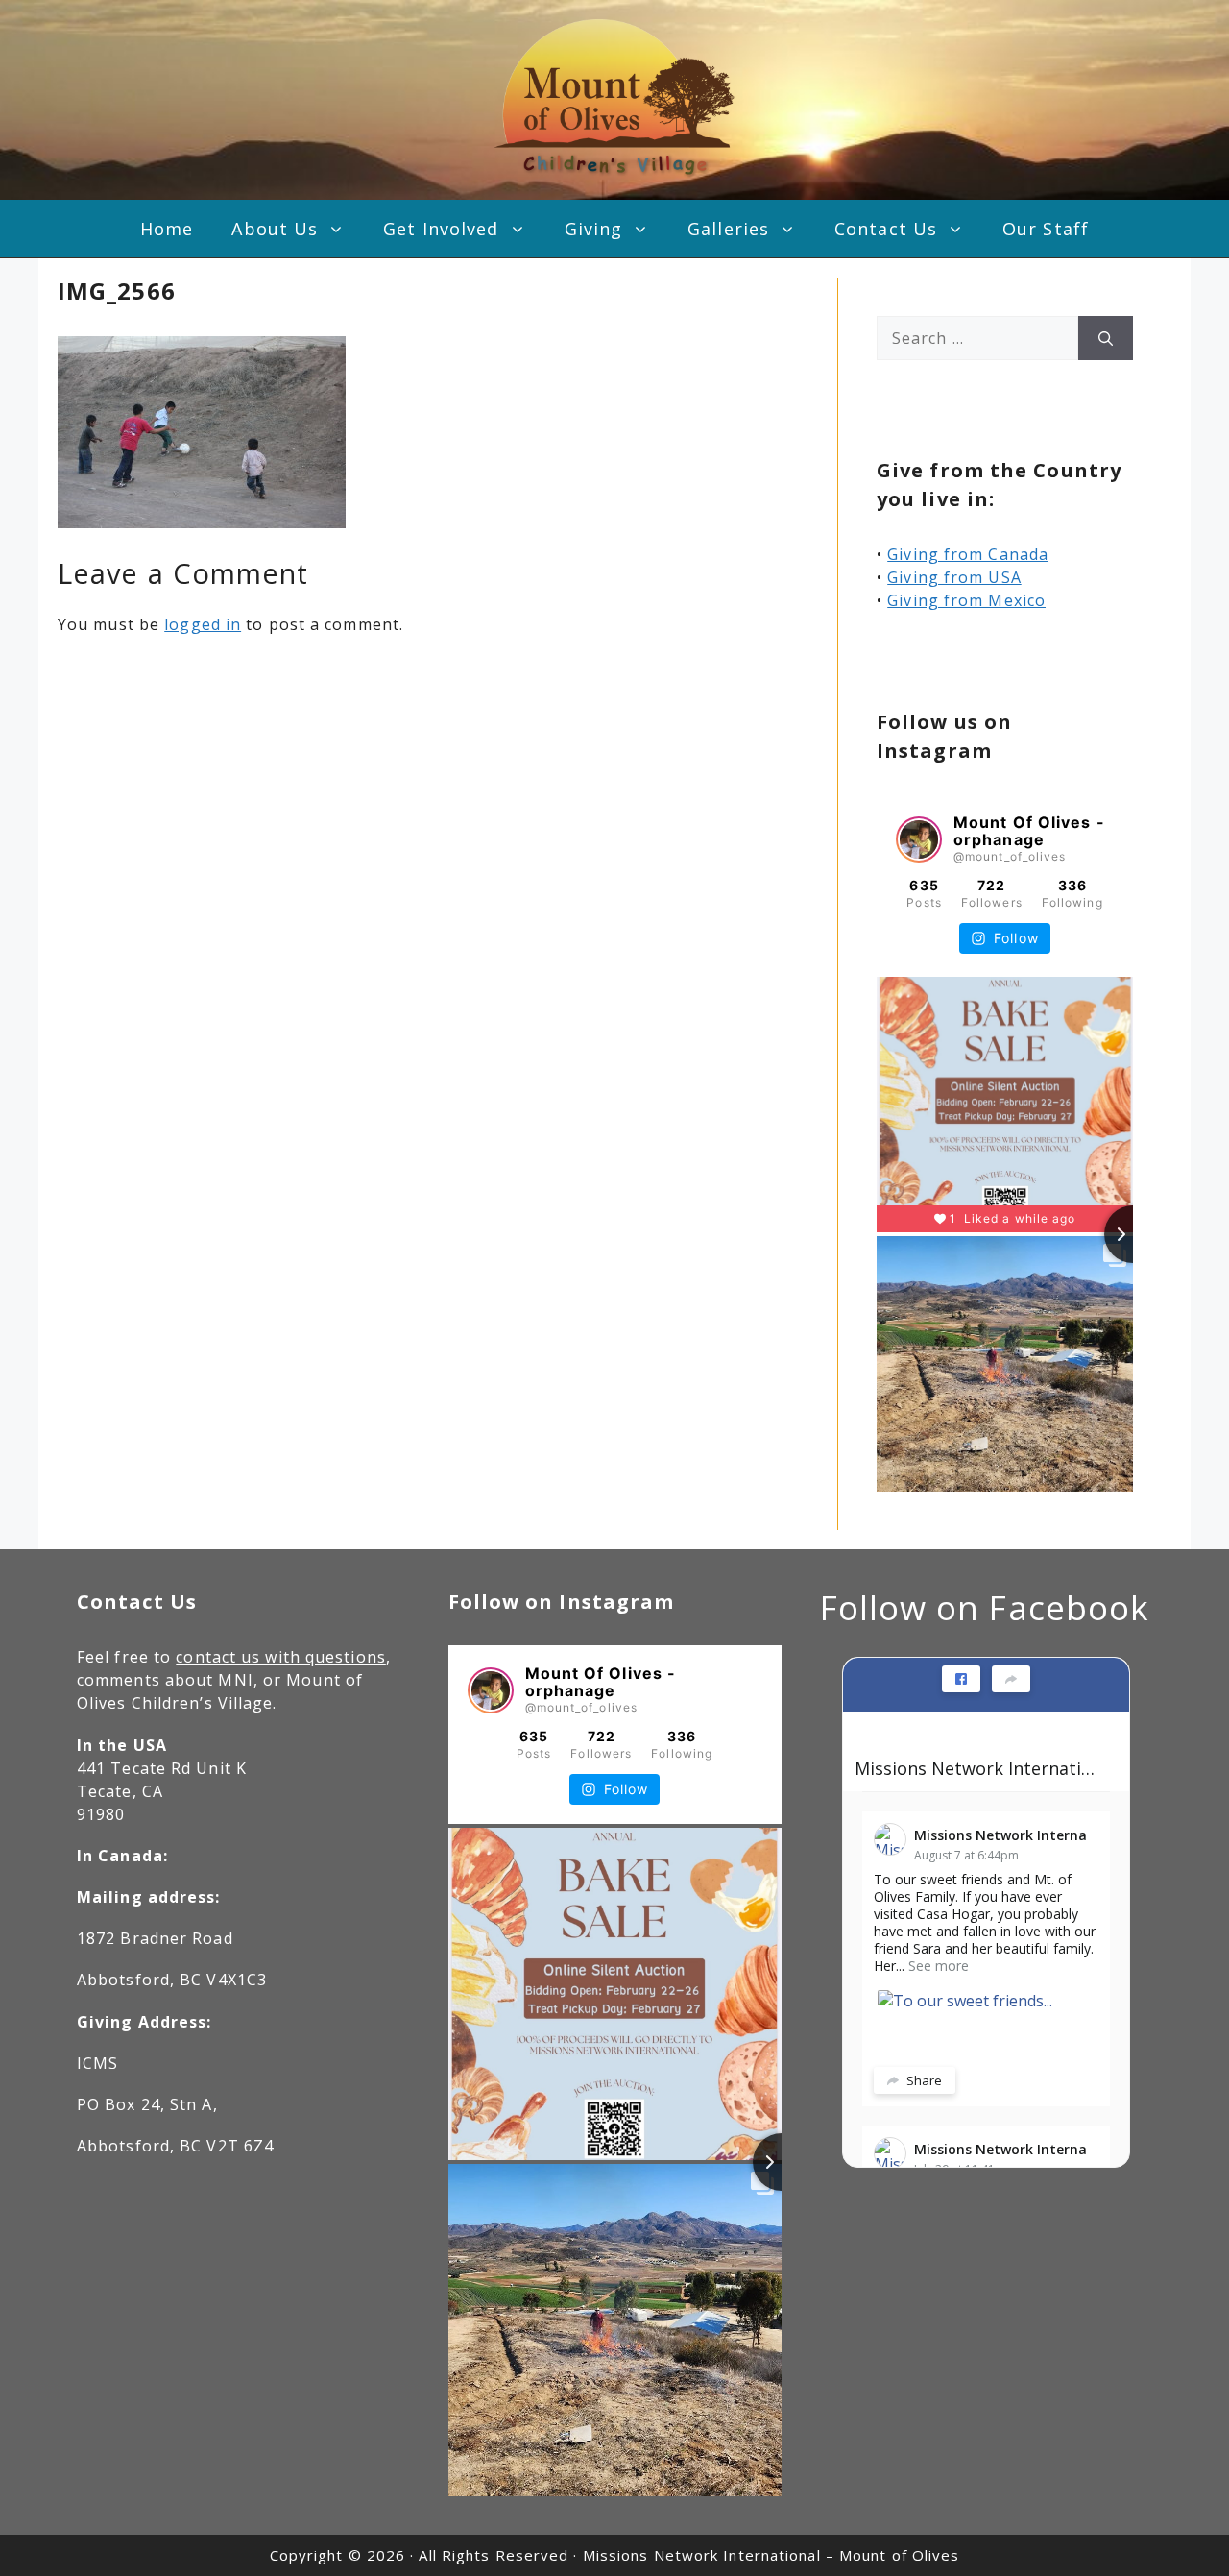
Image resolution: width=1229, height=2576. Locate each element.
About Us (275, 229)
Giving (594, 229)
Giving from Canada (968, 554)
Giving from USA (954, 577)
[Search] (1106, 338)
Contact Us (886, 229)
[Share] (1011, 1679)
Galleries (728, 229)
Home (167, 229)
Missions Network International (978, 1768)
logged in (203, 624)
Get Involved (441, 229)
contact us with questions (281, 1657)
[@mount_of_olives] (919, 839)
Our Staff (1046, 229)
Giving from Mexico (966, 600)
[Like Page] (961, 1679)
